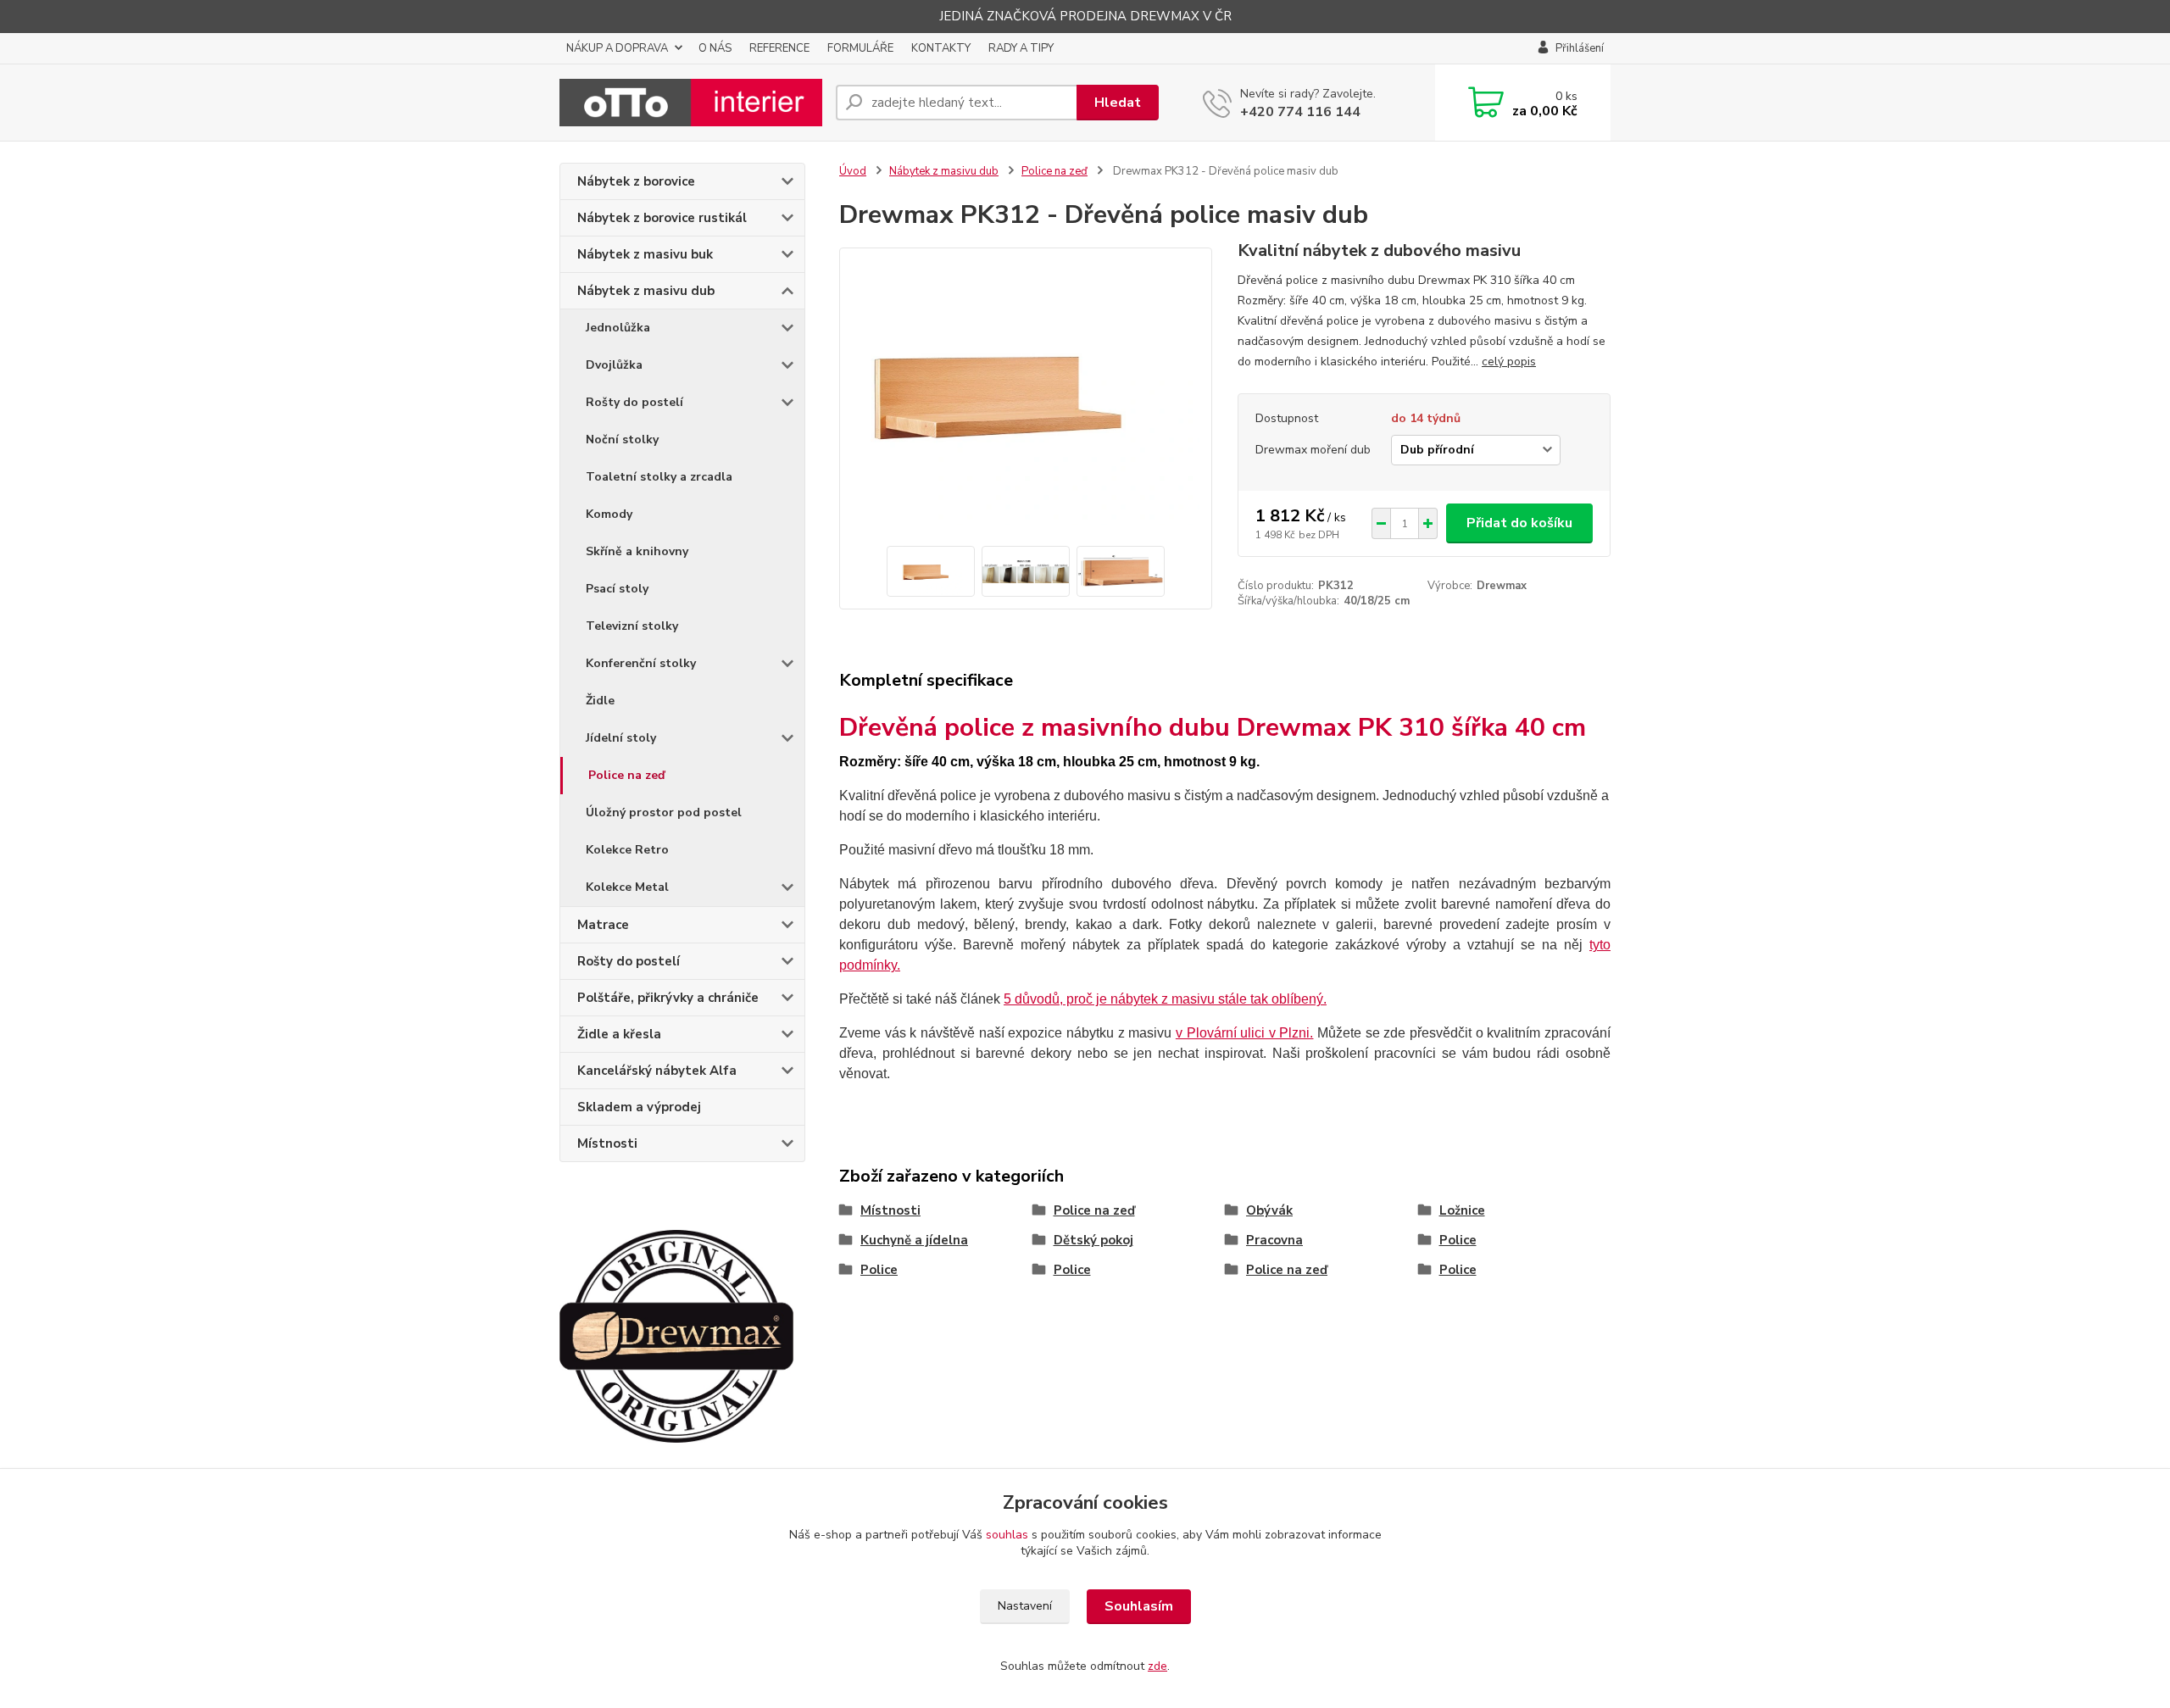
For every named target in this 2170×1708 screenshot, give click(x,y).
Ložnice (1462, 1210)
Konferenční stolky (641, 663)
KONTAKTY (941, 48)
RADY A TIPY (1021, 48)
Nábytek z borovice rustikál (662, 218)
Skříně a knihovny (637, 551)
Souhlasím (1139, 1606)
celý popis (1509, 362)
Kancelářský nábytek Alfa (657, 1071)
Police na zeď (626, 775)
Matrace (603, 925)
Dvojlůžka (614, 365)
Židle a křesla (619, 1034)
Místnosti (607, 1143)
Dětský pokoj (1093, 1240)
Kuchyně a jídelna (914, 1240)
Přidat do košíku (1519, 523)
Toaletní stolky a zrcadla (659, 477)
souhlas (1007, 1535)
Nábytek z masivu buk (645, 254)
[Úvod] (691, 103)
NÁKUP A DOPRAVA (617, 48)
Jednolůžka (618, 328)
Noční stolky (622, 440)
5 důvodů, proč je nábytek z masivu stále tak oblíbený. (1165, 999)
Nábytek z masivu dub (646, 291)
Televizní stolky (632, 626)
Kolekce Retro (627, 850)
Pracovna (1274, 1240)
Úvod (853, 171)
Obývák (1269, 1210)
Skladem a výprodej (639, 1107)
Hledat (1118, 103)
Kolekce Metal (627, 887)
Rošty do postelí (634, 402)
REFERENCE (779, 48)
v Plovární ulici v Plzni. (1245, 1033)
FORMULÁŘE (860, 48)
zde (1157, 1666)
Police (1458, 1240)
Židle (600, 701)
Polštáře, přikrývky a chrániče (668, 998)
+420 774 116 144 (1300, 112)
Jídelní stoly (621, 738)
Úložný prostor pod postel (664, 812)
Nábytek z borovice (636, 181)
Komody (609, 514)
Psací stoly (617, 589)
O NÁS (715, 48)
